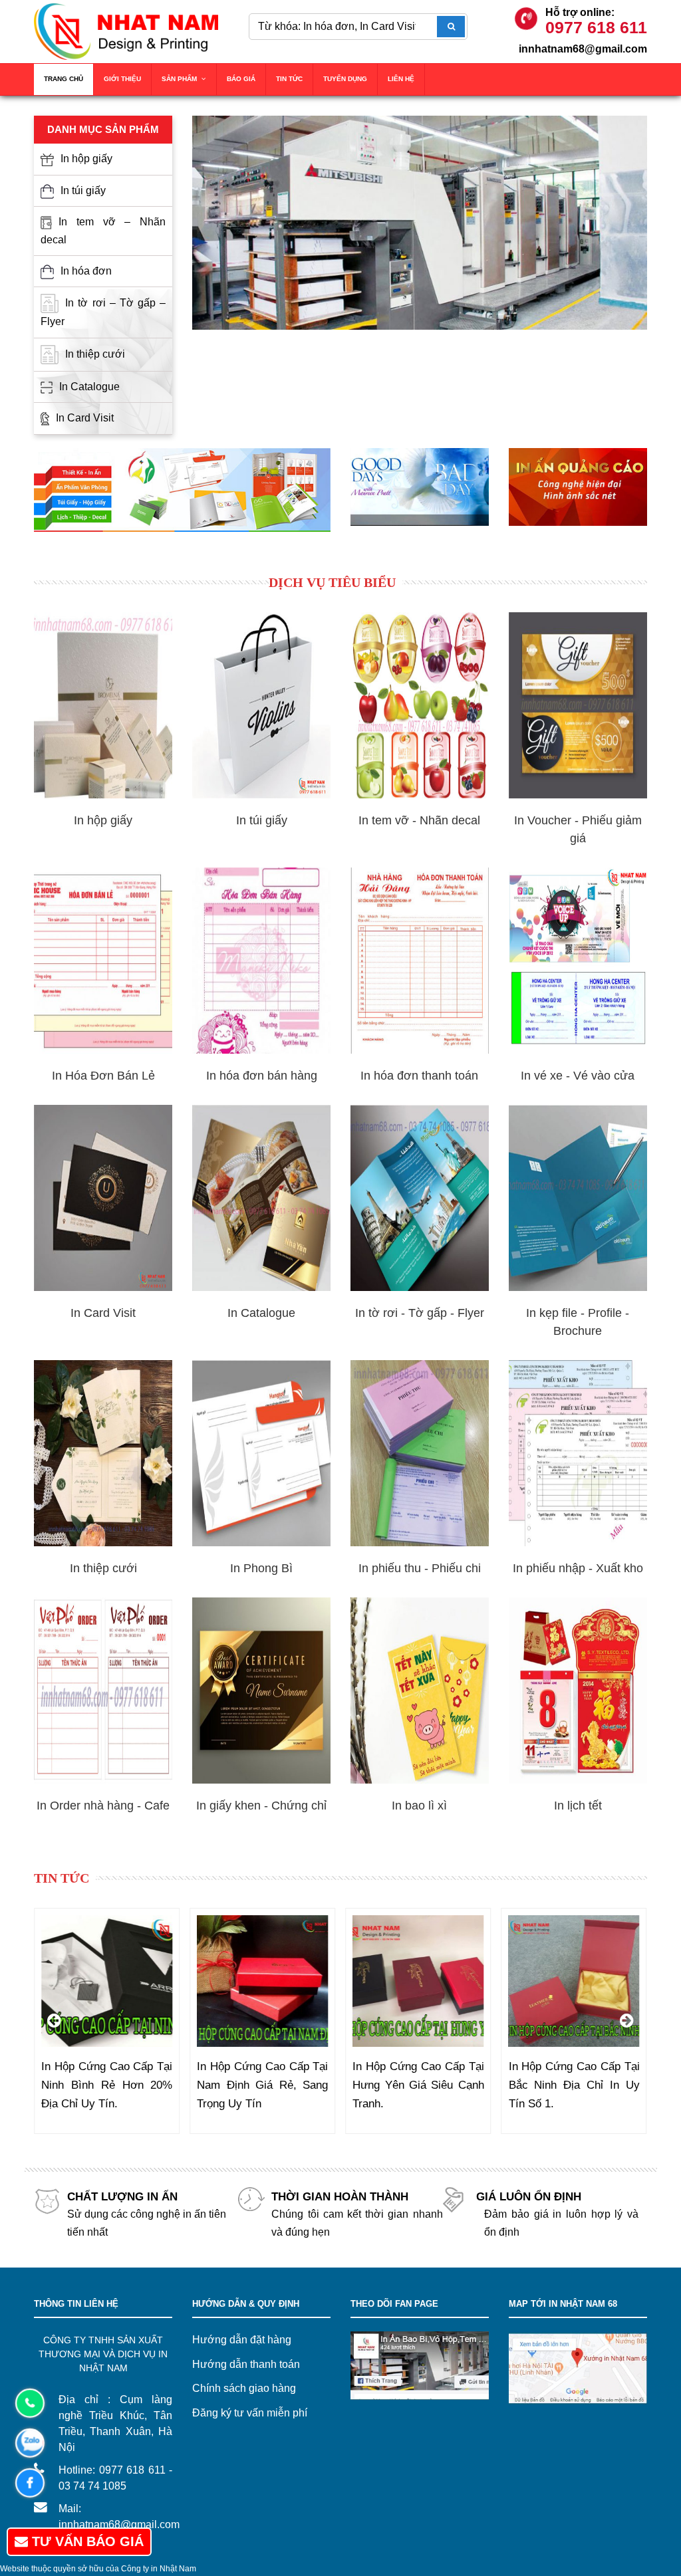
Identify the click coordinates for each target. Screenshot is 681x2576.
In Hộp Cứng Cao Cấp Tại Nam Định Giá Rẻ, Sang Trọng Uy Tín (107, 2085)
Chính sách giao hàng (244, 2388)
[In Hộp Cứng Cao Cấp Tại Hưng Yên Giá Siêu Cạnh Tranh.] (262, 1981)
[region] (420, 223)
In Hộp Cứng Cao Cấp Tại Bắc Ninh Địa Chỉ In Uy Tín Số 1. (418, 2085)
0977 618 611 (596, 27)
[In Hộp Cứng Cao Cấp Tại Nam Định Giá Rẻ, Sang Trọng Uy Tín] (107, 1981)
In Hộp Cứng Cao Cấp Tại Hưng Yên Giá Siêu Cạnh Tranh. (262, 2085)
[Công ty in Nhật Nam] (126, 31)
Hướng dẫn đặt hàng (242, 2340)
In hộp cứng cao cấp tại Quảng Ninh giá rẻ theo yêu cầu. (574, 2085)
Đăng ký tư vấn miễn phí (250, 2413)
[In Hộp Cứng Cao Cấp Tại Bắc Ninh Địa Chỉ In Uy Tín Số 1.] (418, 1981)
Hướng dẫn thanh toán (246, 2364)
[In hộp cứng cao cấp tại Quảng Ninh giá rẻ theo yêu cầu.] (574, 1981)
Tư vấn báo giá (86, 2541)
